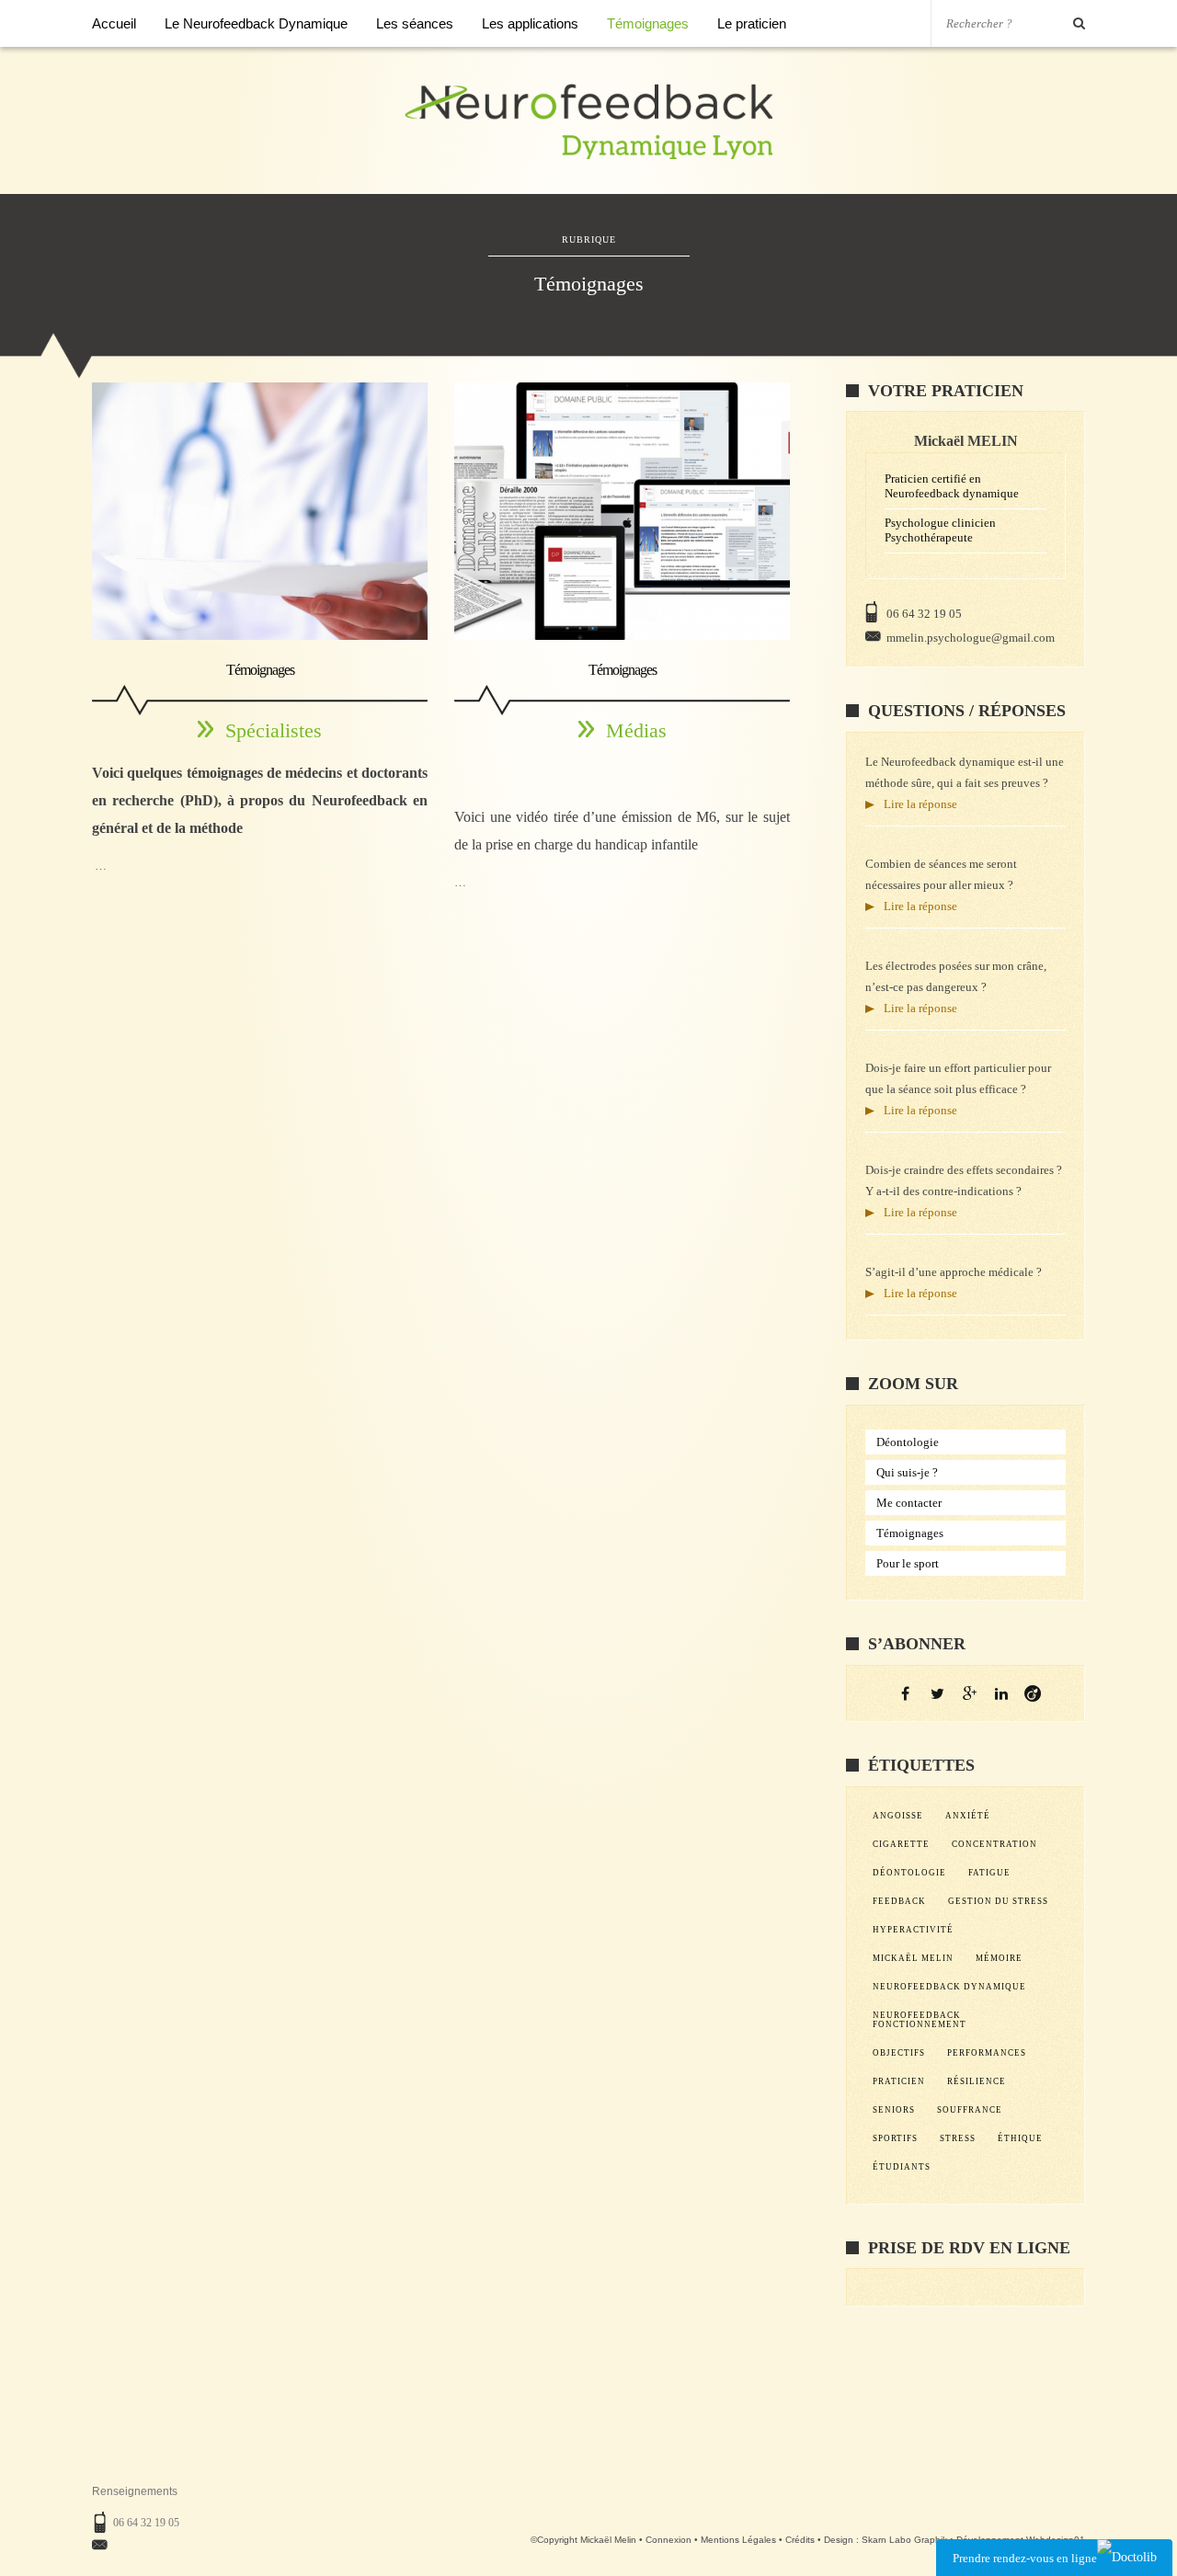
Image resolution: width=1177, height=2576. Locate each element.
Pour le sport (908, 1563)
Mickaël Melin (913, 1958)
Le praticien (752, 23)
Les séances (415, 23)
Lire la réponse (920, 804)
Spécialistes (274, 730)
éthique (1020, 2138)
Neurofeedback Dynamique (949, 1987)
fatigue (989, 1873)
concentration (994, 1844)
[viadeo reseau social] (1033, 1693)
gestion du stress (998, 1901)
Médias (636, 730)
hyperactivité (913, 1930)
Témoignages (648, 23)
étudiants (902, 2167)
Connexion (668, 2540)
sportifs (895, 2138)
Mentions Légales (738, 2540)
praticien (899, 2081)
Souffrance (970, 2110)
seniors (894, 2110)
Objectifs (899, 2053)
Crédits (800, 2540)
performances (987, 2053)
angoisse (898, 1816)
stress (958, 2138)
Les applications (530, 23)
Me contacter (909, 1503)
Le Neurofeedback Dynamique (256, 23)
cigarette (901, 1844)
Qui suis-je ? (907, 1472)
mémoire (999, 1958)
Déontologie (908, 1442)
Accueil (114, 23)
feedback (899, 1901)
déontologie (909, 1873)
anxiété (968, 1816)
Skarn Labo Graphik (904, 2540)
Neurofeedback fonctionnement (920, 2020)
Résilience (977, 2081)
